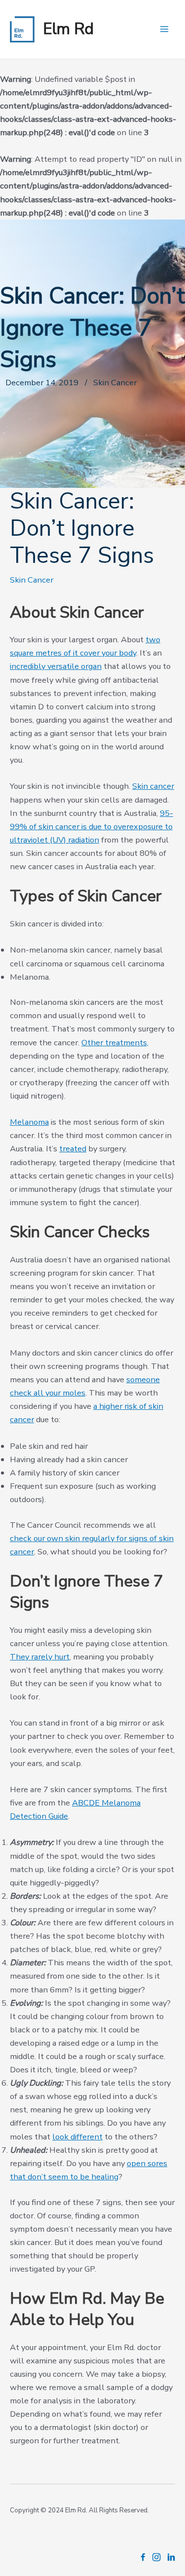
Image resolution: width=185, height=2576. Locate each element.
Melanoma (29, 1122)
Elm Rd (68, 29)
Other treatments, (115, 1043)
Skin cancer (153, 786)
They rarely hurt (40, 1657)
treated (73, 1149)
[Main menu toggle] (164, 29)
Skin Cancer (32, 580)
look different (77, 2137)
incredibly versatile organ (56, 666)
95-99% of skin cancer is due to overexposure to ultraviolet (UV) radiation (92, 827)
